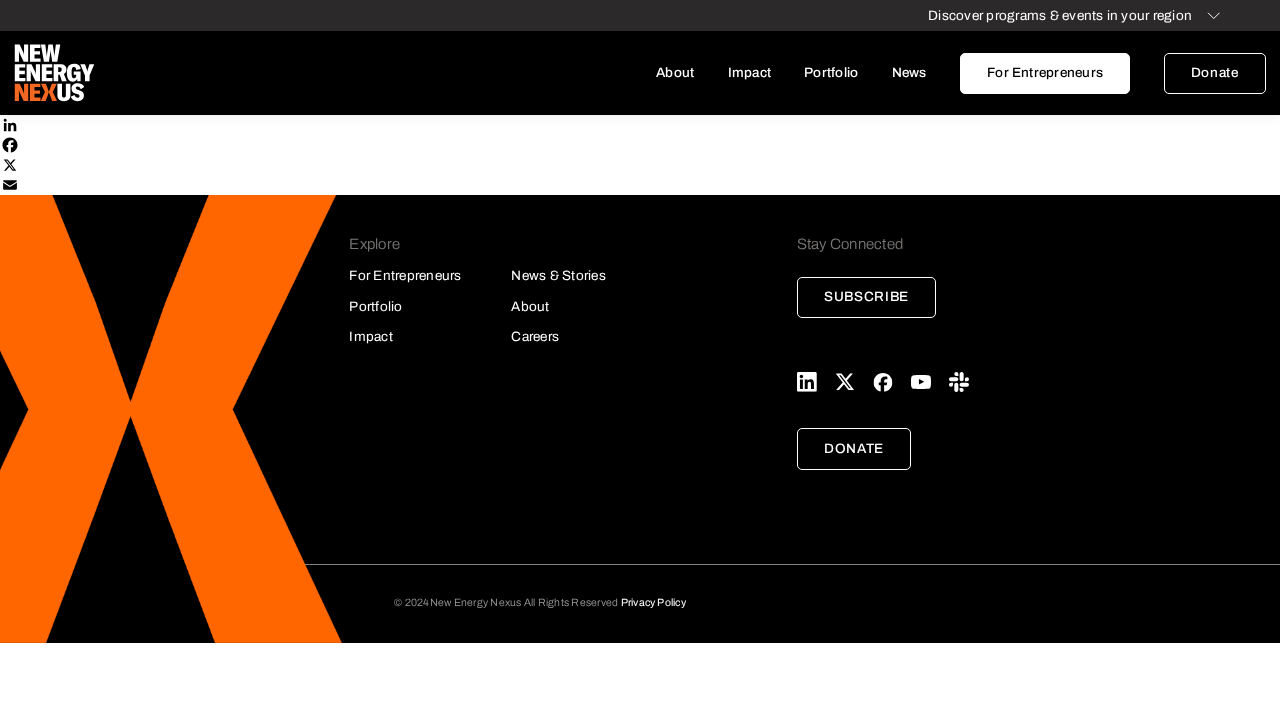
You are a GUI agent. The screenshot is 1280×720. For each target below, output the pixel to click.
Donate (1215, 72)
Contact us (729, 258)
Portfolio (831, 72)
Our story (729, 113)
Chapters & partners (729, 185)
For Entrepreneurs (1045, 72)
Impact (749, 72)
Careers (729, 221)
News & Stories (558, 275)
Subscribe (866, 296)
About (675, 72)
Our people (729, 149)
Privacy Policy (653, 602)
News (909, 72)
